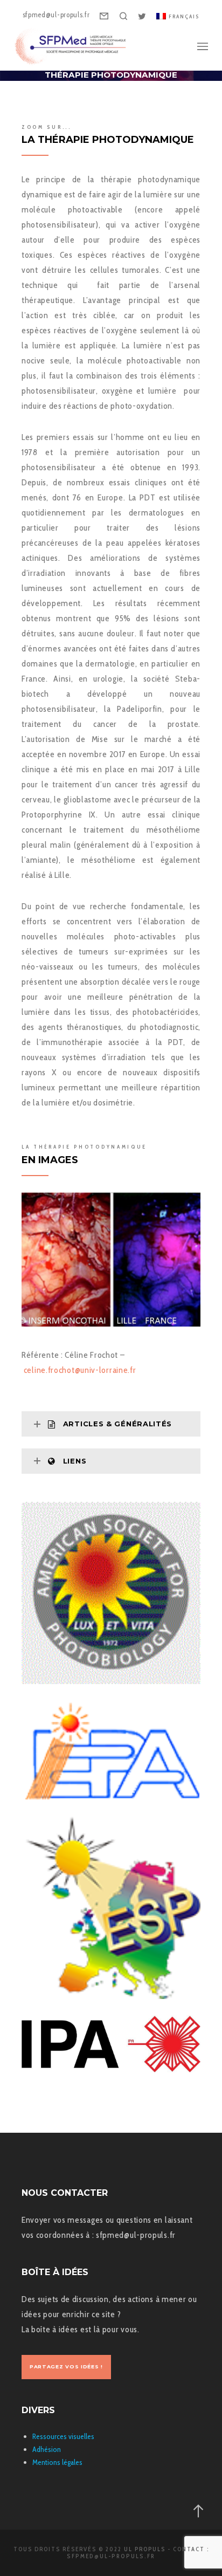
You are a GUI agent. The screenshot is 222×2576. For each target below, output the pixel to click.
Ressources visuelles (63, 2436)
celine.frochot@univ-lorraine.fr (80, 1370)
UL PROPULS (145, 2549)
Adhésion (47, 2449)
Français (184, 16)
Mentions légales (57, 2462)
